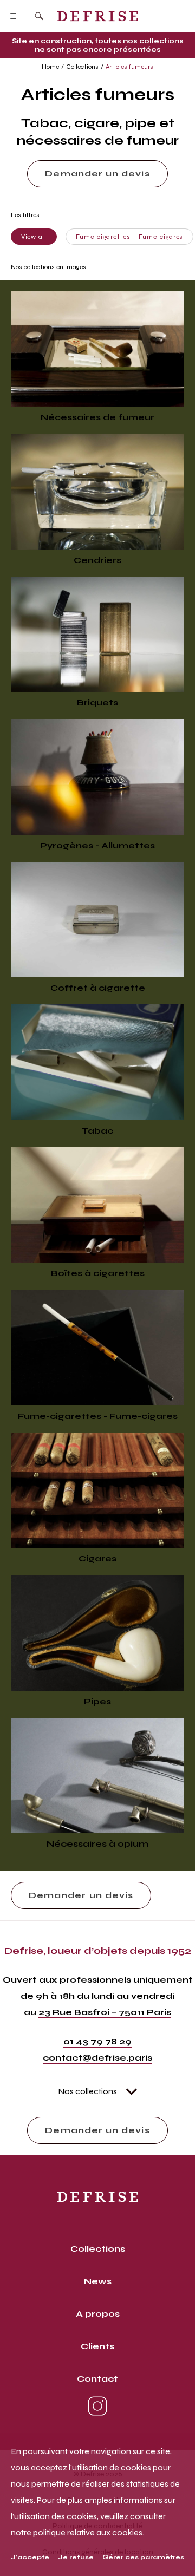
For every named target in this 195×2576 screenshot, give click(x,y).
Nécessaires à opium (97, 1844)
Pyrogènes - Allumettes (97, 845)
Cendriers (97, 560)
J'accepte (30, 2557)
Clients (97, 2346)
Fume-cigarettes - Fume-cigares (98, 1416)
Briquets (97, 702)
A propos (98, 2314)
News (98, 2281)
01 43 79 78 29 (97, 2041)
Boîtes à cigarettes (98, 1273)
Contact (97, 2379)
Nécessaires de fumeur (97, 417)
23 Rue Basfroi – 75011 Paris (105, 2012)
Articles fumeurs (129, 67)
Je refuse (76, 2557)
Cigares (97, 1558)
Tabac (97, 1131)
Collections (82, 67)
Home (50, 67)
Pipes (97, 1701)
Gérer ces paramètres (143, 2557)
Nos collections (87, 2091)
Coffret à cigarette (98, 988)
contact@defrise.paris (97, 2058)
